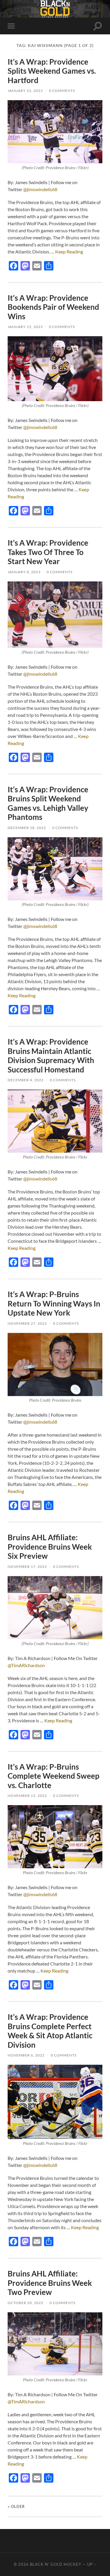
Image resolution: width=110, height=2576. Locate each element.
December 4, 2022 (26, 1080)
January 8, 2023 (24, 572)
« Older (16, 2506)
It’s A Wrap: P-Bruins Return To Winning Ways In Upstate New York (54, 1303)
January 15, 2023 (25, 327)
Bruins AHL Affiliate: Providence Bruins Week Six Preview (50, 1547)
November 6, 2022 (26, 2055)
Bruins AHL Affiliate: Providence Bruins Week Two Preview (50, 2283)
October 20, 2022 (26, 2303)
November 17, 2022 (27, 1567)
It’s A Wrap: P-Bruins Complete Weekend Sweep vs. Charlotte (54, 1776)
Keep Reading (69, 252)
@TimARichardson (26, 1665)
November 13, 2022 (27, 1796)
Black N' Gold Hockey (56, 2564)
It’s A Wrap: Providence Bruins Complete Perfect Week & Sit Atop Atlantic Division (50, 2031)
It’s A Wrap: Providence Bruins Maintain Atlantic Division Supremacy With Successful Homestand (51, 1056)
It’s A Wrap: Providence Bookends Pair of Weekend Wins (53, 307)
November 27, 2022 (27, 1323)
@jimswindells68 (40, 189)
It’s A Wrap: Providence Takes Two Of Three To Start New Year (48, 552)
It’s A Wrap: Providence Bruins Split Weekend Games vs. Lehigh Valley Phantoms (48, 803)
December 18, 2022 (27, 828)
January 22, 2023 (25, 91)
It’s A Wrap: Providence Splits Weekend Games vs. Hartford (52, 71)
